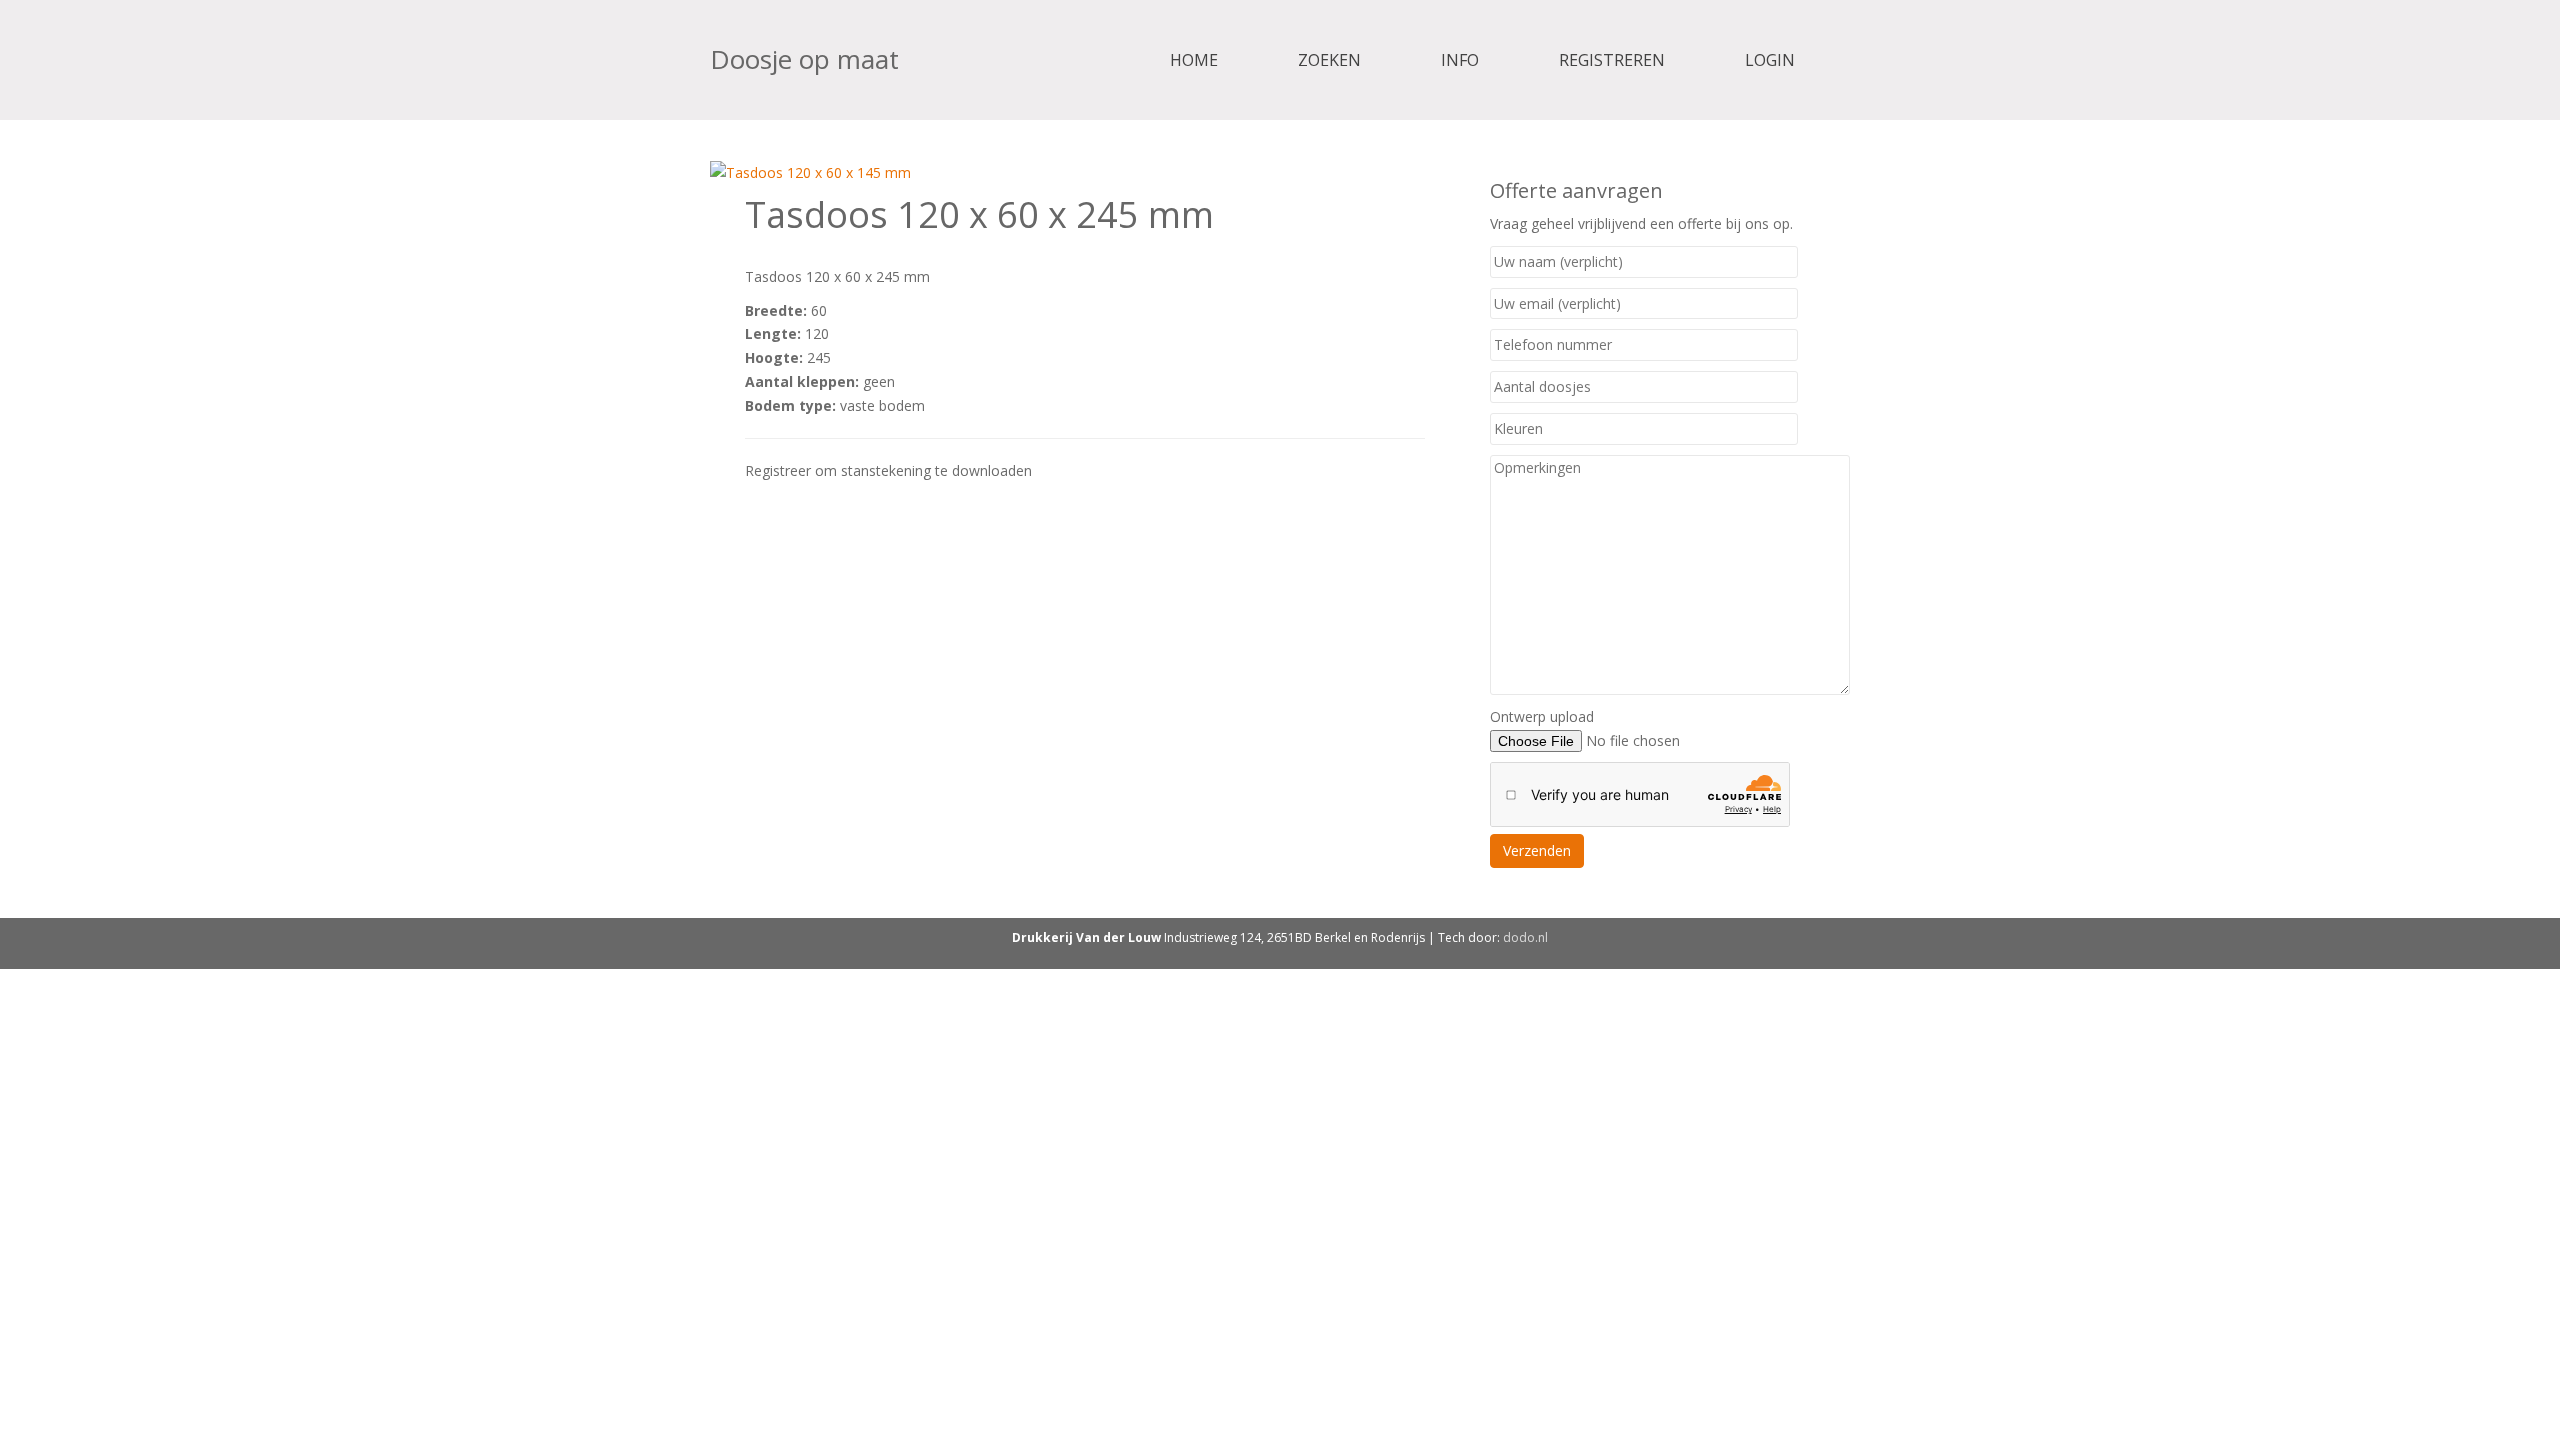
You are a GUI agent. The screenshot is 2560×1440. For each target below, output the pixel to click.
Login (1770, 60)
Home (1194, 60)
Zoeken (1329, 60)
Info (1460, 60)
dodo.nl (1525, 937)
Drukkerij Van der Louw (1086, 937)
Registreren (1612, 60)
